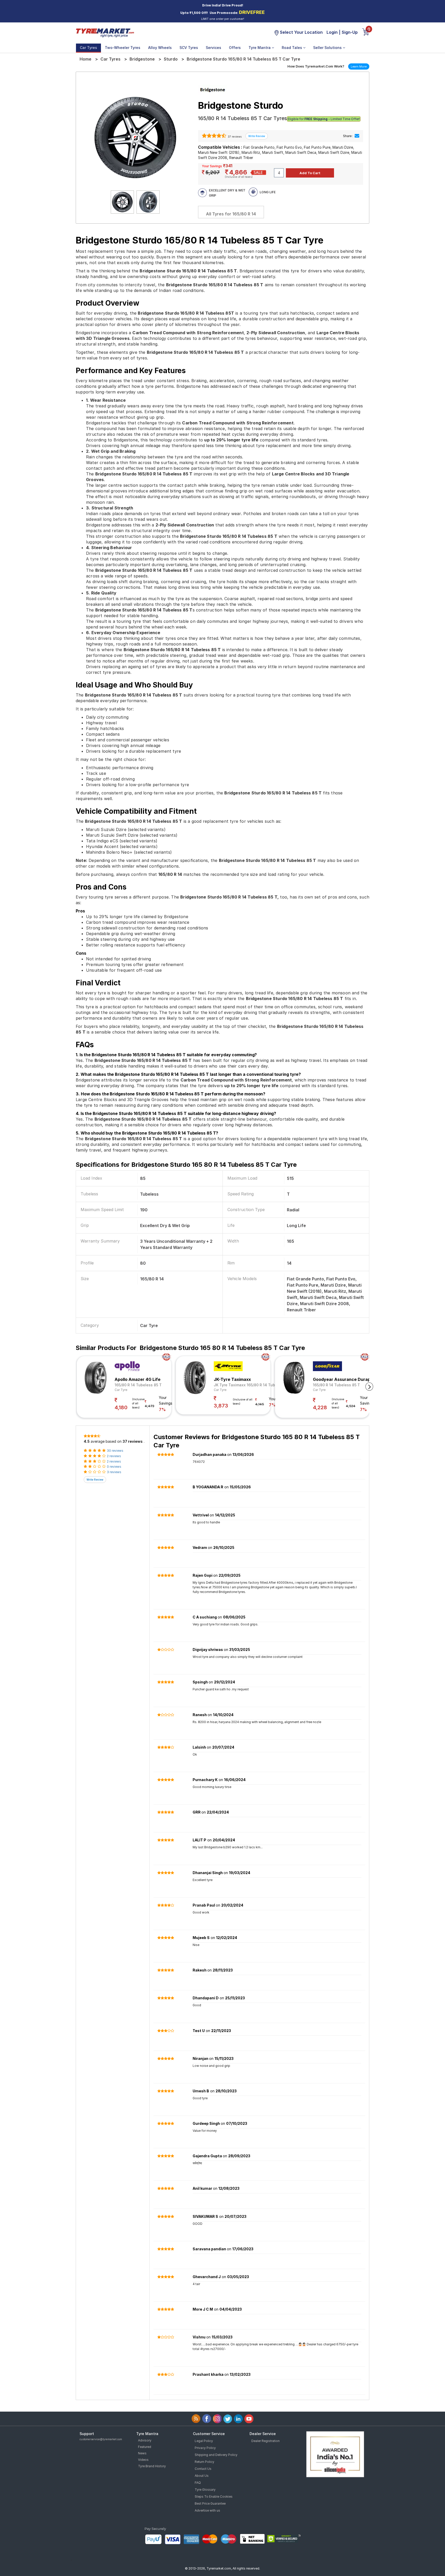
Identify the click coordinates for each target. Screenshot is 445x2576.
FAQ (198, 2483)
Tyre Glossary (205, 2490)
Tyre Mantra (260, 48)
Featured (145, 2447)
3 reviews (114, 1472)
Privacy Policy (205, 2448)
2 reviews (114, 1456)
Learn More (359, 66)
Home (85, 59)
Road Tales (292, 48)
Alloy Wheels (160, 48)
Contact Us (203, 2469)
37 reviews (234, 137)
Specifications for (186, 1165)
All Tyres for (231, 214)
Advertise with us (207, 2510)
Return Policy (204, 2462)
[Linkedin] (238, 2419)
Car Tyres (88, 48)
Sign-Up (350, 32)
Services (213, 48)
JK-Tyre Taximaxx (232, 1379)
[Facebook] (207, 2419)
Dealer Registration (266, 2441)
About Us (202, 2476)
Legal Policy (204, 2441)
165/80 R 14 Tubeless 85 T (138, 1385)
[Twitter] (228, 2419)
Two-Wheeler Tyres (123, 48)
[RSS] (196, 2419)
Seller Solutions (328, 48)
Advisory (145, 2440)
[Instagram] (217, 2419)
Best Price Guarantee (210, 2503)
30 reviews (115, 1451)
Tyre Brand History (152, 2466)
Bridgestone (142, 59)
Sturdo (171, 59)
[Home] (105, 32)
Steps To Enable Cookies (214, 2497)
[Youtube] (249, 2419)
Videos (143, 2460)
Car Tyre (121, 1390)
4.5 (87, 1441)
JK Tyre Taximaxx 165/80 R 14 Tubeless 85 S (254, 1385)
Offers (235, 48)
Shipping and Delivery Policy (216, 2455)
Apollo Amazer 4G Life (138, 1379)
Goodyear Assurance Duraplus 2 (346, 1379)
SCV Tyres (189, 48)
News (142, 2453)
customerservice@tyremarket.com (101, 2439)
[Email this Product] (357, 136)
